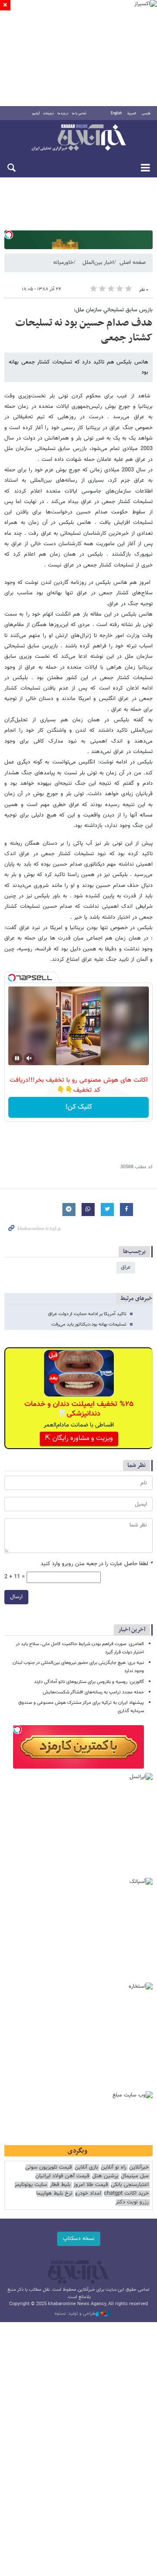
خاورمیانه (63, 263)
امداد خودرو (88, 2194)
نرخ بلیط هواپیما (54, 2194)
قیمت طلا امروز (91, 2185)
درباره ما (63, 113)
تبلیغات (49, 113)
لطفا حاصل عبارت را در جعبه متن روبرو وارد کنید (97, 1564)
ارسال (16, 1597)
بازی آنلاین (86, 2168)
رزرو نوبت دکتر (132, 2202)
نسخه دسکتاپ (79, 2239)
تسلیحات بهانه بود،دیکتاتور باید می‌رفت (89, 1325)
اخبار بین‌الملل (98, 263)
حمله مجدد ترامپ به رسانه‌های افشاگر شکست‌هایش (93, 1692)
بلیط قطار (60, 2185)
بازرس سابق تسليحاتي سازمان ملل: (113, 310)
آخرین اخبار (132, 1630)
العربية (132, 113)
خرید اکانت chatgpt (126, 2194)
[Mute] (29, 1058)
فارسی (146, 113)
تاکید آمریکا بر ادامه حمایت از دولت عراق (87, 1314)
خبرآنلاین (78, 138)
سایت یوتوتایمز (31, 2185)
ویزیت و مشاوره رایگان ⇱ (79, 1438)
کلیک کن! (79, 1107)
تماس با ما (79, 113)
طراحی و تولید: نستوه (75, 2314)
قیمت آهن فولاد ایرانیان (62, 2176)
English (116, 113)
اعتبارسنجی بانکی (130, 2185)
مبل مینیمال (135, 2176)
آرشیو (36, 113)
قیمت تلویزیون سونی (49, 2168)
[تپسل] (9, 235)
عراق (126, 1267)
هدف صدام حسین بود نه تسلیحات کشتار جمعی (84, 330)
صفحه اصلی (133, 263)
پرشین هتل (105, 2176)
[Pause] (17, 1058)
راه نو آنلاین (114, 2168)
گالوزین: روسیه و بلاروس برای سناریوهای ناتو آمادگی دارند (89, 1682)
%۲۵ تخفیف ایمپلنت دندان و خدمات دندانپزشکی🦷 (79, 1409)
